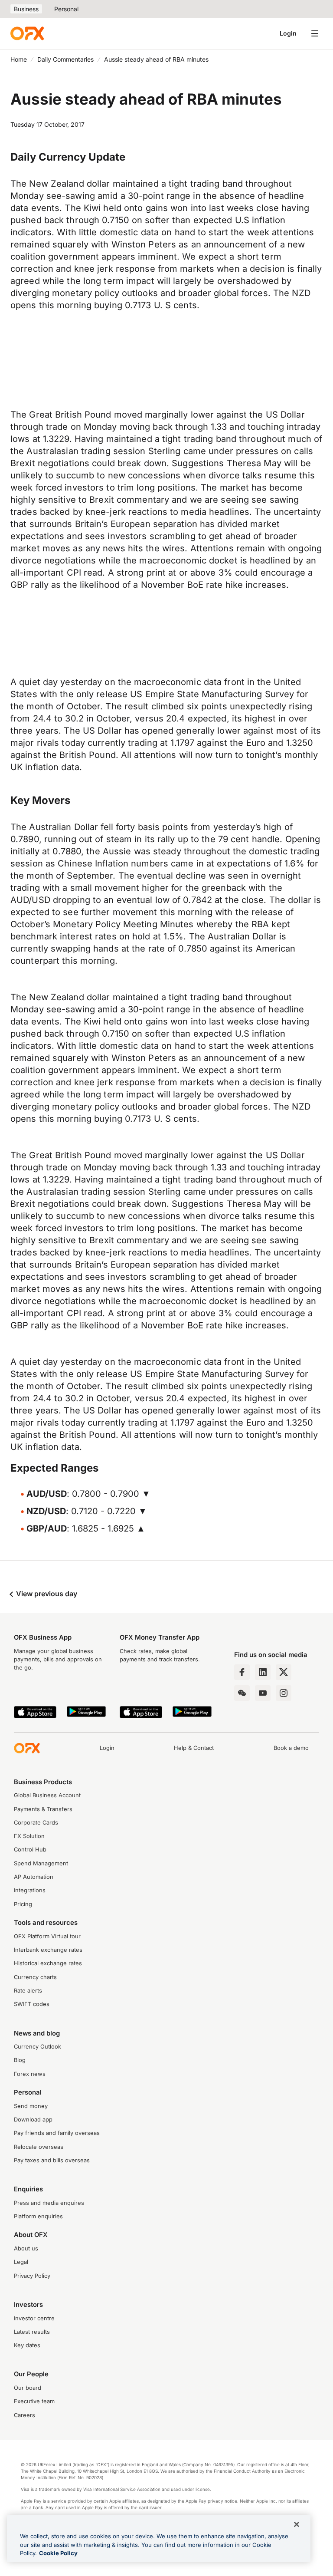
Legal (21, 2262)
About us (26, 2248)
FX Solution (29, 1836)
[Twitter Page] (284, 1672)
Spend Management (41, 1863)
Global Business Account (47, 1795)
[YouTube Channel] (263, 1693)
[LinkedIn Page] (263, 1672)
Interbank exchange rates (48, 1950)
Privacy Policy (32, 2276)
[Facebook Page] (242, 1672)
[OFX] (27, 33)
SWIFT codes (32, 2004)
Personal (66, 9)
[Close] (297, 2524)
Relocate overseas (39, 2147)
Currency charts (35, 1977)
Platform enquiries (38, 2216)
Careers (24, 2415)
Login (288, 33)
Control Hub (30, 1850)
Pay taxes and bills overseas (52, 2160)
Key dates (27, 2345)
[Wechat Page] (242, 1693)
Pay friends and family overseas (57, 2133)
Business (26, 9)
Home (19, 59)
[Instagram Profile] (284, 1693)
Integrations (30, 1890)
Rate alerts (28, 1991)
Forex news (30, 2074)
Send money (31, 2106)
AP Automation (34, 1877)
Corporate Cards (36, 1823)
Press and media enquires (49, 2203)
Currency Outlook (38, 2047)
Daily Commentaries (65, 59)
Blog (20, 2060)
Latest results (32, 2332)
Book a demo (291, 1748)
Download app (33, 2120)
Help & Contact (194, 1748)
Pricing (23, 1904)
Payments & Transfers (43, 1809)
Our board (28, 2388)
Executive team (34, 2401)
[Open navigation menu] (315, 33)
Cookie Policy (58, 2553)
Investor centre (34, 2318)
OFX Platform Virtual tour (47, 1936)
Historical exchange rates (48, 1963)
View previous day (46, 1594)
